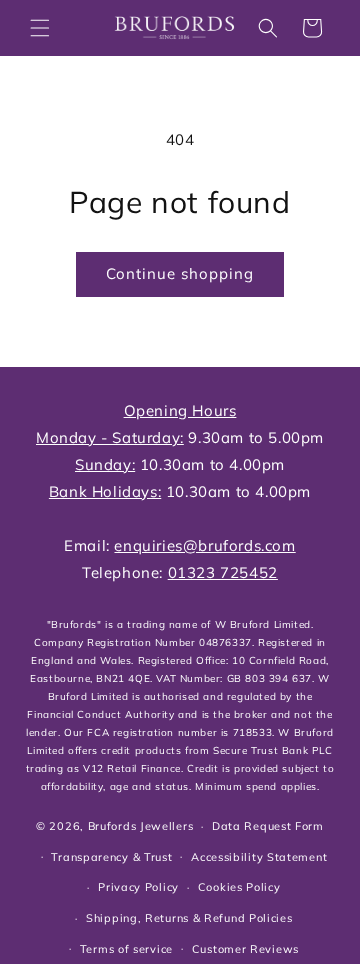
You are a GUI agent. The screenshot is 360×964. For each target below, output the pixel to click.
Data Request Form (268, 826)
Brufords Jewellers (141, 826)
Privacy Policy (138, 887)
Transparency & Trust (111, 857)
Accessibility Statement (259, 857)
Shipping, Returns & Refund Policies (189, 918)
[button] (40, 28)
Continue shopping (180, 273)
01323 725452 (223, 572)
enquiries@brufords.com (204, 545)
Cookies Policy (239, 887)
